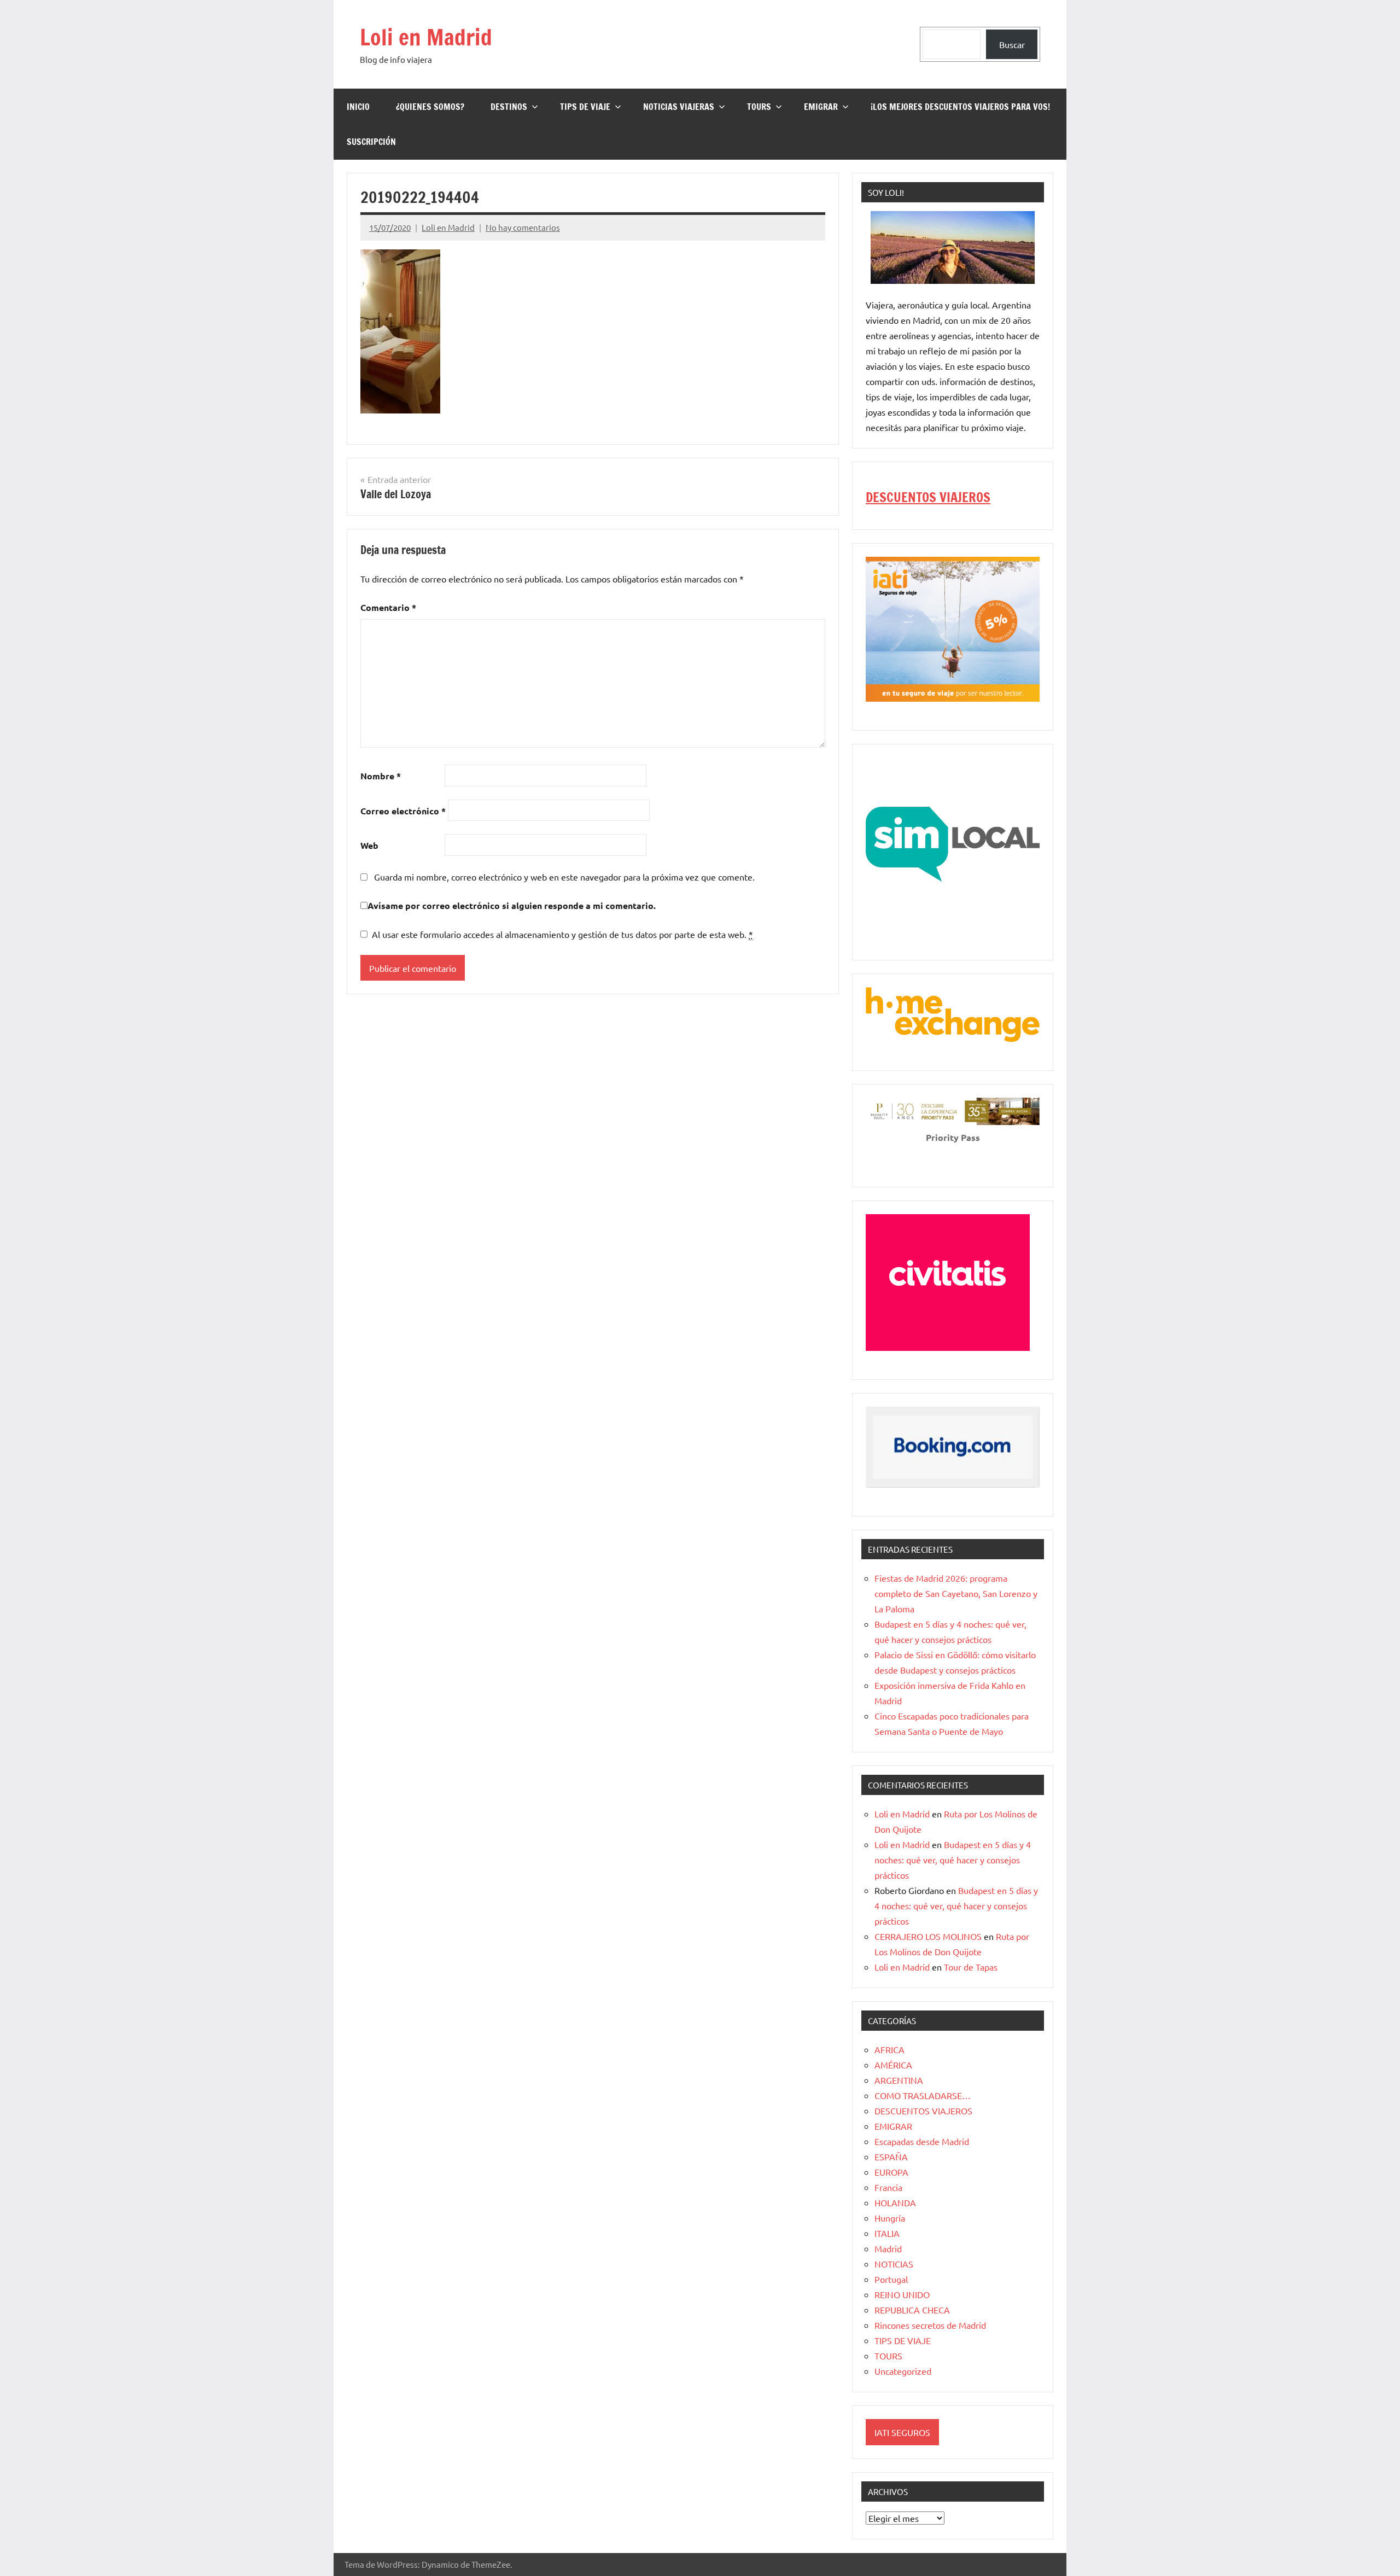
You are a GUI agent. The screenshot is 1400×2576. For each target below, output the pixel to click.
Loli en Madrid (426, 37)
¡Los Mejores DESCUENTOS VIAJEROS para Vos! (960, 107)
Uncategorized (903, 2371)
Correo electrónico (403, 811)
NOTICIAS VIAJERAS (679, 107)
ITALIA (887, 2233)
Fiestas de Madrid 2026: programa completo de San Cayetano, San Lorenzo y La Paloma (956, 1593)
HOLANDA (895, 2202)
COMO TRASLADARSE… (923, 2095)
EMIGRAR (821, 107)
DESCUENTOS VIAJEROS (928, 497)
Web (369, 845)
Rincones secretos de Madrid (930, 2325)
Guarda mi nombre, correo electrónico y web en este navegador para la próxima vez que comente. (564, 877)
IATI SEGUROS (902, 2432)
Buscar (1012, 44)
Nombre (381, 776)
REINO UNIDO (902, 2294)
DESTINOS (509, 107)
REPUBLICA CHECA (912, 2310)
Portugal (891, 2279)
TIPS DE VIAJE (585, 107)
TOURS (759, 107)
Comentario (388, 607)
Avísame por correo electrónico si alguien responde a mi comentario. (512, 905)
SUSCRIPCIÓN (371, 142)
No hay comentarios (523, 227)
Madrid (888, 2248)
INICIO (358, 107)
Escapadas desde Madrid (922, 2141)
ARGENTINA (899, 2080)
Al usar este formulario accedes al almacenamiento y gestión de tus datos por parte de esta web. (562, 934)
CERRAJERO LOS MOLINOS (928, 1936)
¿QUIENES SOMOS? (430, 107)
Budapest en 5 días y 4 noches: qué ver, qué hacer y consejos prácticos (953, 1860)
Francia (888, 2187)
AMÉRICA (893, 2065)
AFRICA (889, 2049)
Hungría (890, 2218)
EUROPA (891, 2172)
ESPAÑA (891, 2157)
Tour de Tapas (971, 1967)
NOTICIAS (894, 2264)
